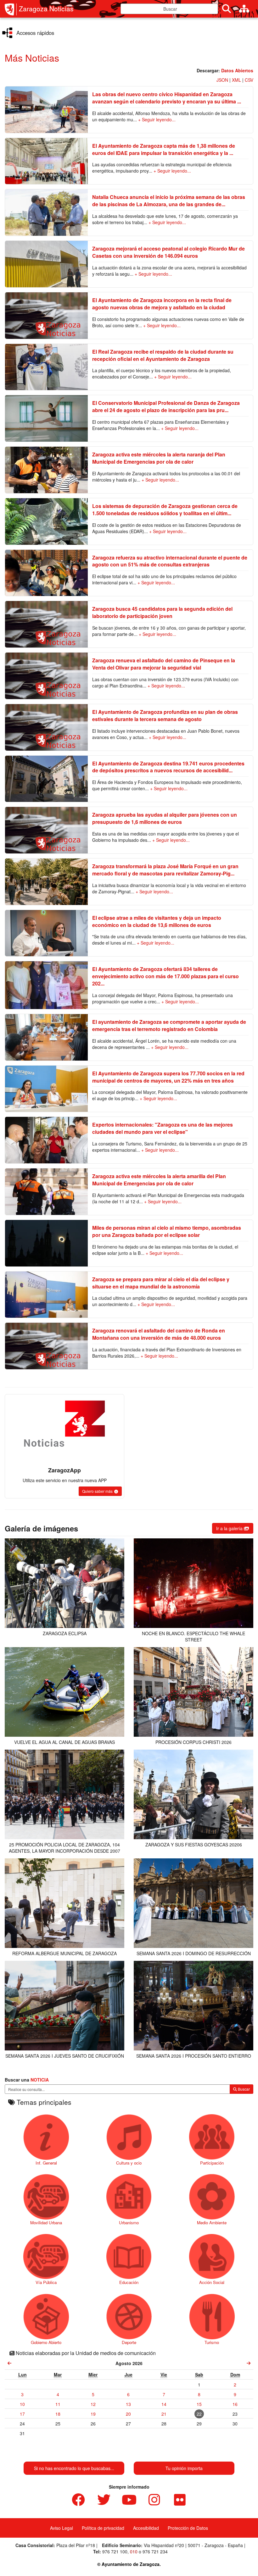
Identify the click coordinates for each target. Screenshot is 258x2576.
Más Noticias (32, 58)
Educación (129, 2282)
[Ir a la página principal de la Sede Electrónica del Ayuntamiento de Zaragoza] (11, 9)
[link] (10, 2363)
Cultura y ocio (129, 2163)
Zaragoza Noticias (46, 9)
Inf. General (46, 2163)
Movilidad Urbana (46, 2223)
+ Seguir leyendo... (157, 119)
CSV (249, 80)
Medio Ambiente (212, 2223)
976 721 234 (155, 2551)
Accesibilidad (146, 2528)
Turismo (212, 2342)
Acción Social (212, 2282)
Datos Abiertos (237, 70)
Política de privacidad (103, 2528)
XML (236, 80)
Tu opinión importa (184, 2468)
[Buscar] (227, 9)
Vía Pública (46, 2282)
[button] (100, 1491)
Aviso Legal (62, 2528)
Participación (212, 2163)
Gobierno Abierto (46, 2342)
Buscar (243, 2089)
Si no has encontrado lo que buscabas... (74, 2468)
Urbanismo (129, 2223)
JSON (222, 80)
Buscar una (27, 2080)
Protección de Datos (188, 2528)
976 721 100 (115, 2551)
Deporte (129, 2342)
